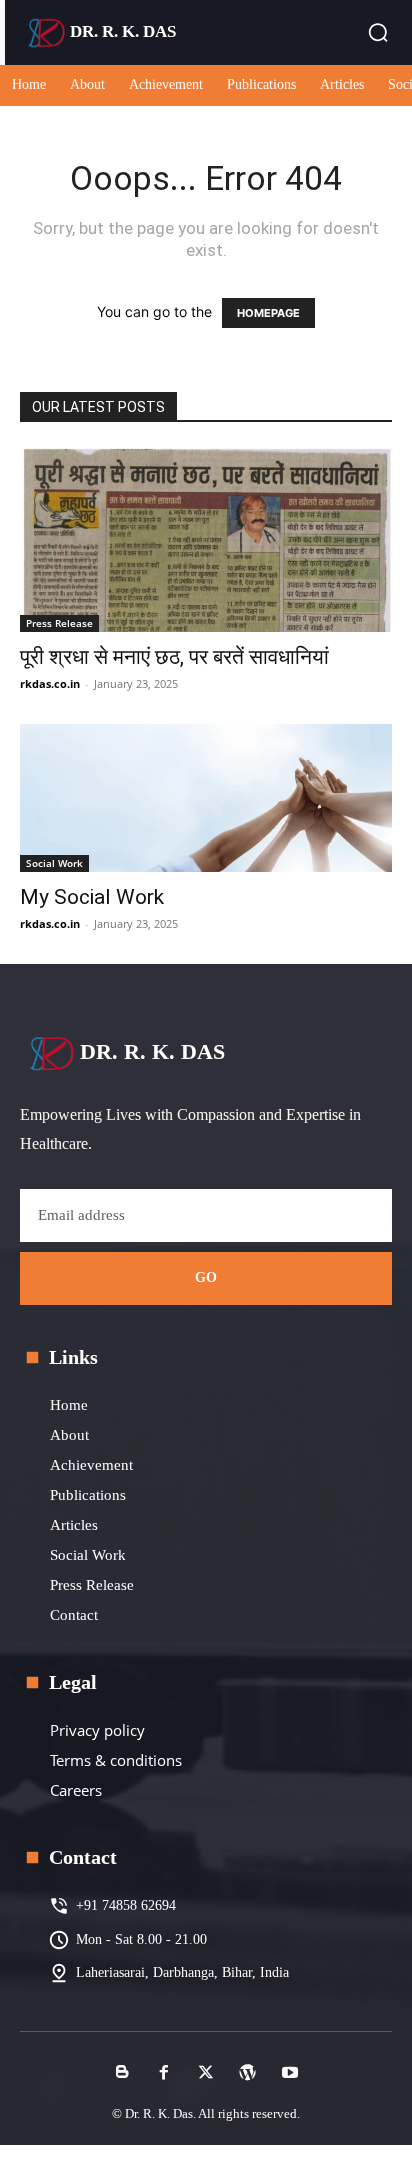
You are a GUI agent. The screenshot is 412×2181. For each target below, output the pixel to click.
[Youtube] (290, 2073)
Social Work (54, 863)
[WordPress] (248, 2073)
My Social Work (92, 897)
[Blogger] (122, 2073)
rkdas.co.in (50, 683)
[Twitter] (206, 2073)
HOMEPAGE (268, 313)
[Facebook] (164, 2073)
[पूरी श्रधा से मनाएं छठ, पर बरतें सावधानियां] (206, 540)
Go (206, 1277)
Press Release (59, 623)
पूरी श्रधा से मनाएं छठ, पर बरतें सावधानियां (174, 657)
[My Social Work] (206, 798)
